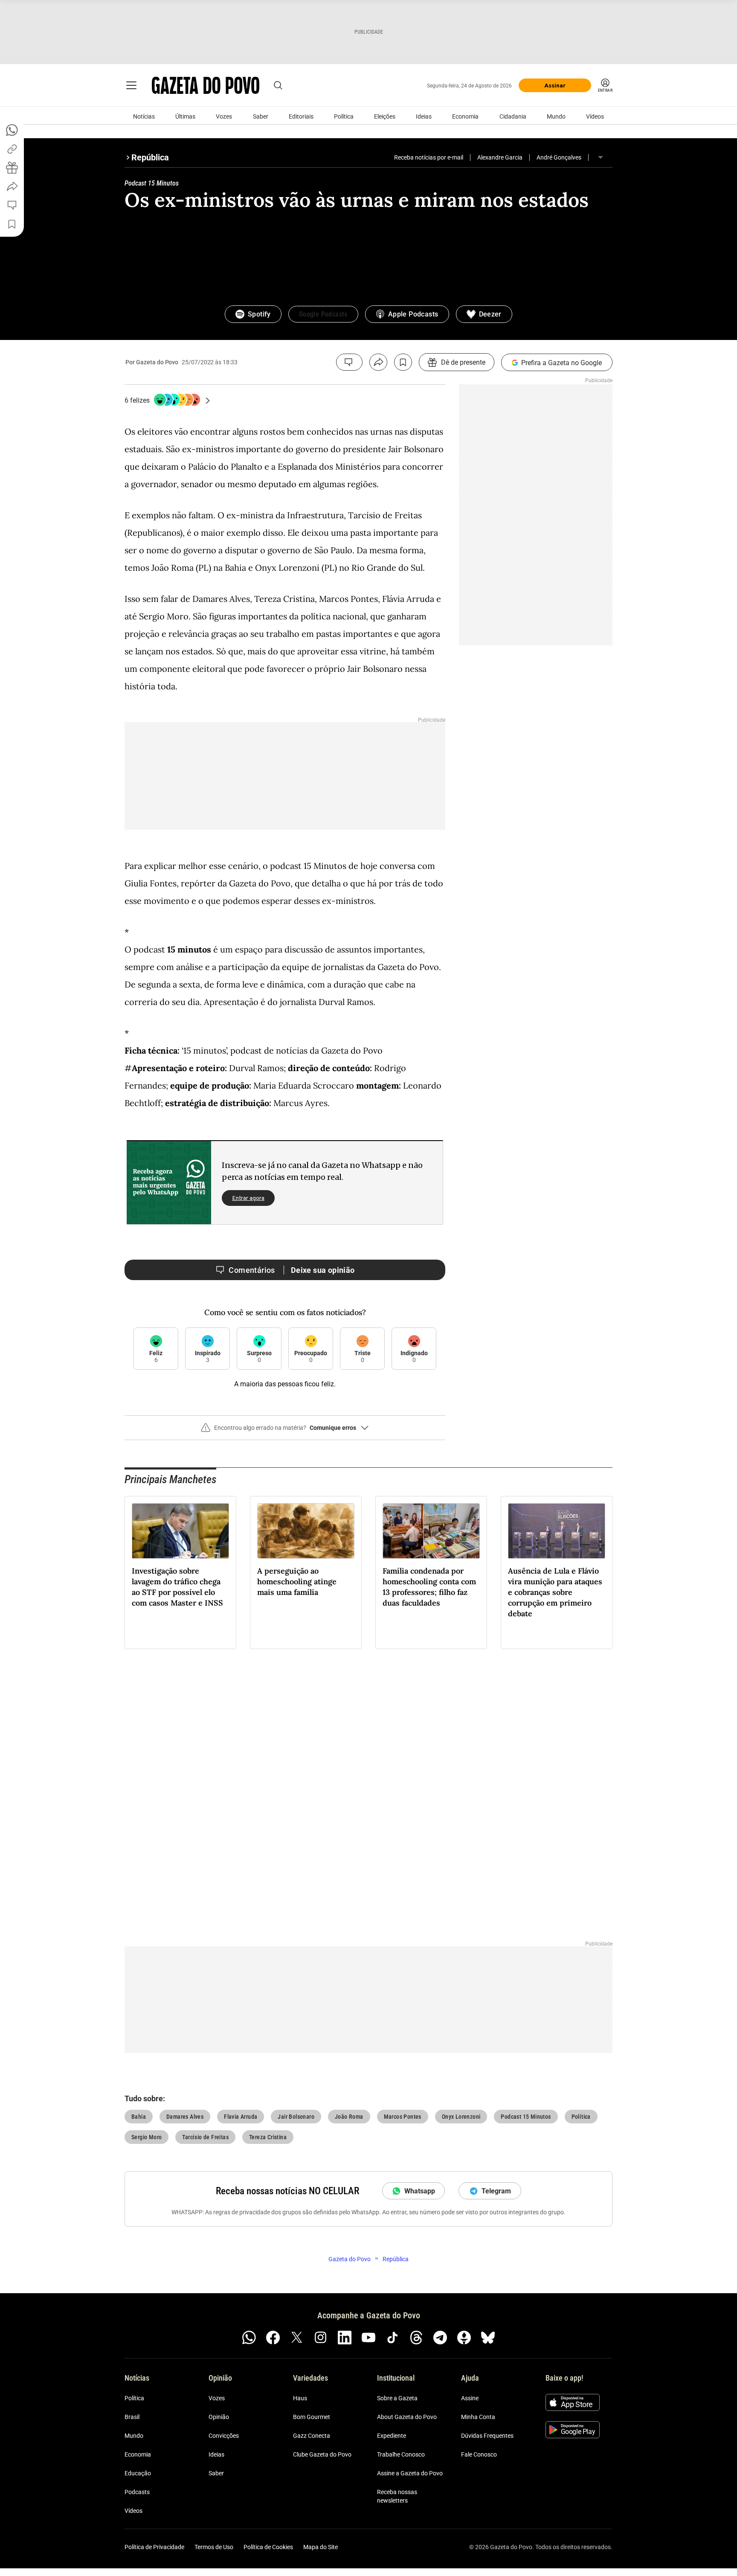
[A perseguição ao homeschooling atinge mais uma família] (306, 1531)
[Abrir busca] (278, 85)
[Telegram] (440, 2338)
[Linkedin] (345, 2338)
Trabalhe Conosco (401, 2454)
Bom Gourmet (312, 2417)
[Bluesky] (488, 2338)
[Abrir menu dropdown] (601, 157)
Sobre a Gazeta (397, 2398)
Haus (300, 2398)
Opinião (219, 2417)
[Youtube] (368, 2338)
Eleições (385, 116)
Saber (261, 116)
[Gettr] (464, 2338)
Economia (465, 116)
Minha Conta (478, 2417)
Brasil (132, 2417)
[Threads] (416, 2338)
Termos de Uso (214, 2547)
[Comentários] (349, 362)
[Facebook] (273, 2338)
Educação (138, 2473)
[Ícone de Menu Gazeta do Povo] (131, 85)
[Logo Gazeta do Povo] (206, 85)
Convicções (224, 2436)
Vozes (224, 116)
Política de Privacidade (154, 2547)
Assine (470, 2398)
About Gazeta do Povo (407, 2417)
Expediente (392, 2436)
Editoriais (301, 116)
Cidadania (513, 116)
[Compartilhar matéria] (378, 362)
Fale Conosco (479, 2454)
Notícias (144, 116)
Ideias (424, 116)
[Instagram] (321, 2338)
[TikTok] (392, 2338)
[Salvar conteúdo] (403, 362)
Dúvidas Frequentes (487, 2436)
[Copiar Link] (12, 149)
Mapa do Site (321, 2547)
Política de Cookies (268, 2547)
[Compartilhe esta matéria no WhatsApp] (12, 130)
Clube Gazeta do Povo (322, 2454)
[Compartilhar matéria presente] (12, 168)
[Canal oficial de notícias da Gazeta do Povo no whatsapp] (249, 2338)
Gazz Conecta (312, 2436)
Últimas (185, 116)
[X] (297, 2338)
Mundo (556, 116)
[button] (285, 1431)
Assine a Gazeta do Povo (410, 2473)
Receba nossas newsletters (397, 2496)
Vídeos (595, 116)
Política (344, 116)
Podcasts (137, 2492)
